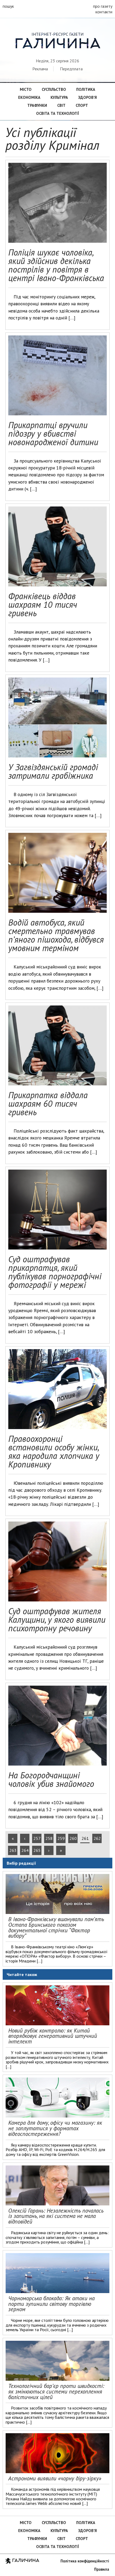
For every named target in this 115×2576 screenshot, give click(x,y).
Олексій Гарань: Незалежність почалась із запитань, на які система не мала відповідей (56, 2216)
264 (25, 1850)
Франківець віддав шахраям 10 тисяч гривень (43, 605)
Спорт (82, 105)
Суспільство (54, 89)
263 (13, 1850)
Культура (59, 97)
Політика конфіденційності (85, 2561)
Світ (61, 105)
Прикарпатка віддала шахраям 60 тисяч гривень (48, 1104)
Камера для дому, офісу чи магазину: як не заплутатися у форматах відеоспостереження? (55, 2128)
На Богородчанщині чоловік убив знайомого (51, 1779)
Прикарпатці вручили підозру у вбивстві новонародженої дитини (53, 433)
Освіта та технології (57, 113)
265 (37, 1850)
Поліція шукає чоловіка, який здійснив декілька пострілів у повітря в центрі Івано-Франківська (56, 265)
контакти (104, 12)
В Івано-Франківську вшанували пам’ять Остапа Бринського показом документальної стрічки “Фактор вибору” (56, 1927)
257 (37, 1838)
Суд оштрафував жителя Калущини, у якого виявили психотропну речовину (57, 1620)
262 (97, 1838)
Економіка (29, 97)
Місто (26, 89)
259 (61, 1838)
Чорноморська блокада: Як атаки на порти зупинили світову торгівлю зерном (51, 2304)
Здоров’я (87, 97)
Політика (86, 89)
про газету (103, 6)
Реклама (40, 69)
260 (73, 1838)
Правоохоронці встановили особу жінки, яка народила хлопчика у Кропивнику (54, 1451)
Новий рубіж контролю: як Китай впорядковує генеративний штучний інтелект (53, 2036)
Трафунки (37, 105)
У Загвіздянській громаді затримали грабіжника (53, 771)
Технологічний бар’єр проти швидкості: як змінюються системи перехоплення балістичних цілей (56, 2392)
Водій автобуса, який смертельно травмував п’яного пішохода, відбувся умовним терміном (56, 935)
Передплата (71, 69)
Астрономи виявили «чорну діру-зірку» (55, 2478)
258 (49, 1838)
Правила (102, 2569)
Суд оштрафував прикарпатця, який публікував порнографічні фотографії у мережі (55, 1272)
